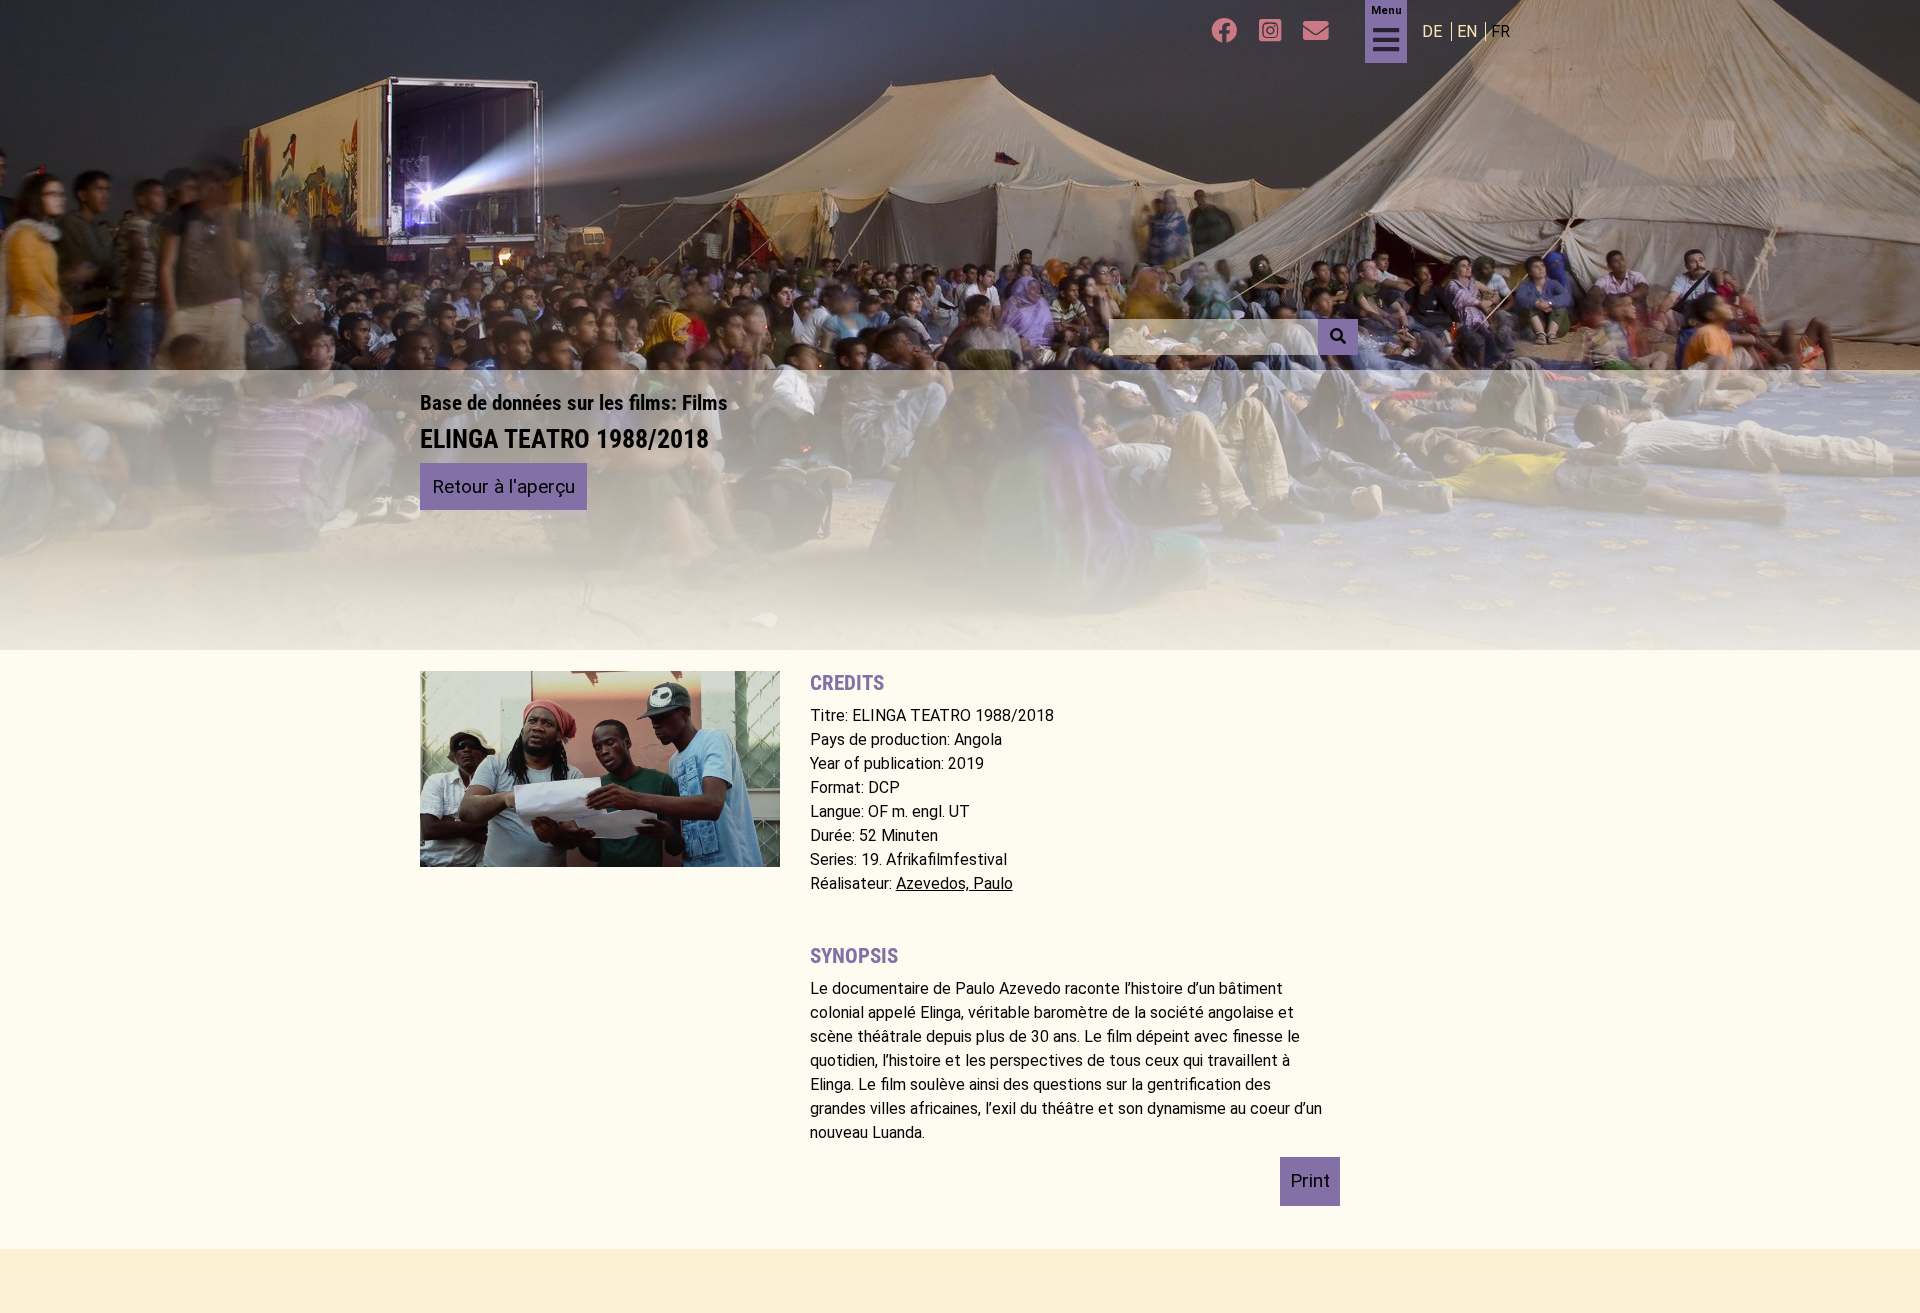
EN (1469, 31)
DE (1434, 31)
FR (1500, 31)
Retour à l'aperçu (503, 486)
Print (1310, 1180)
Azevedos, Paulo (954, 883)
